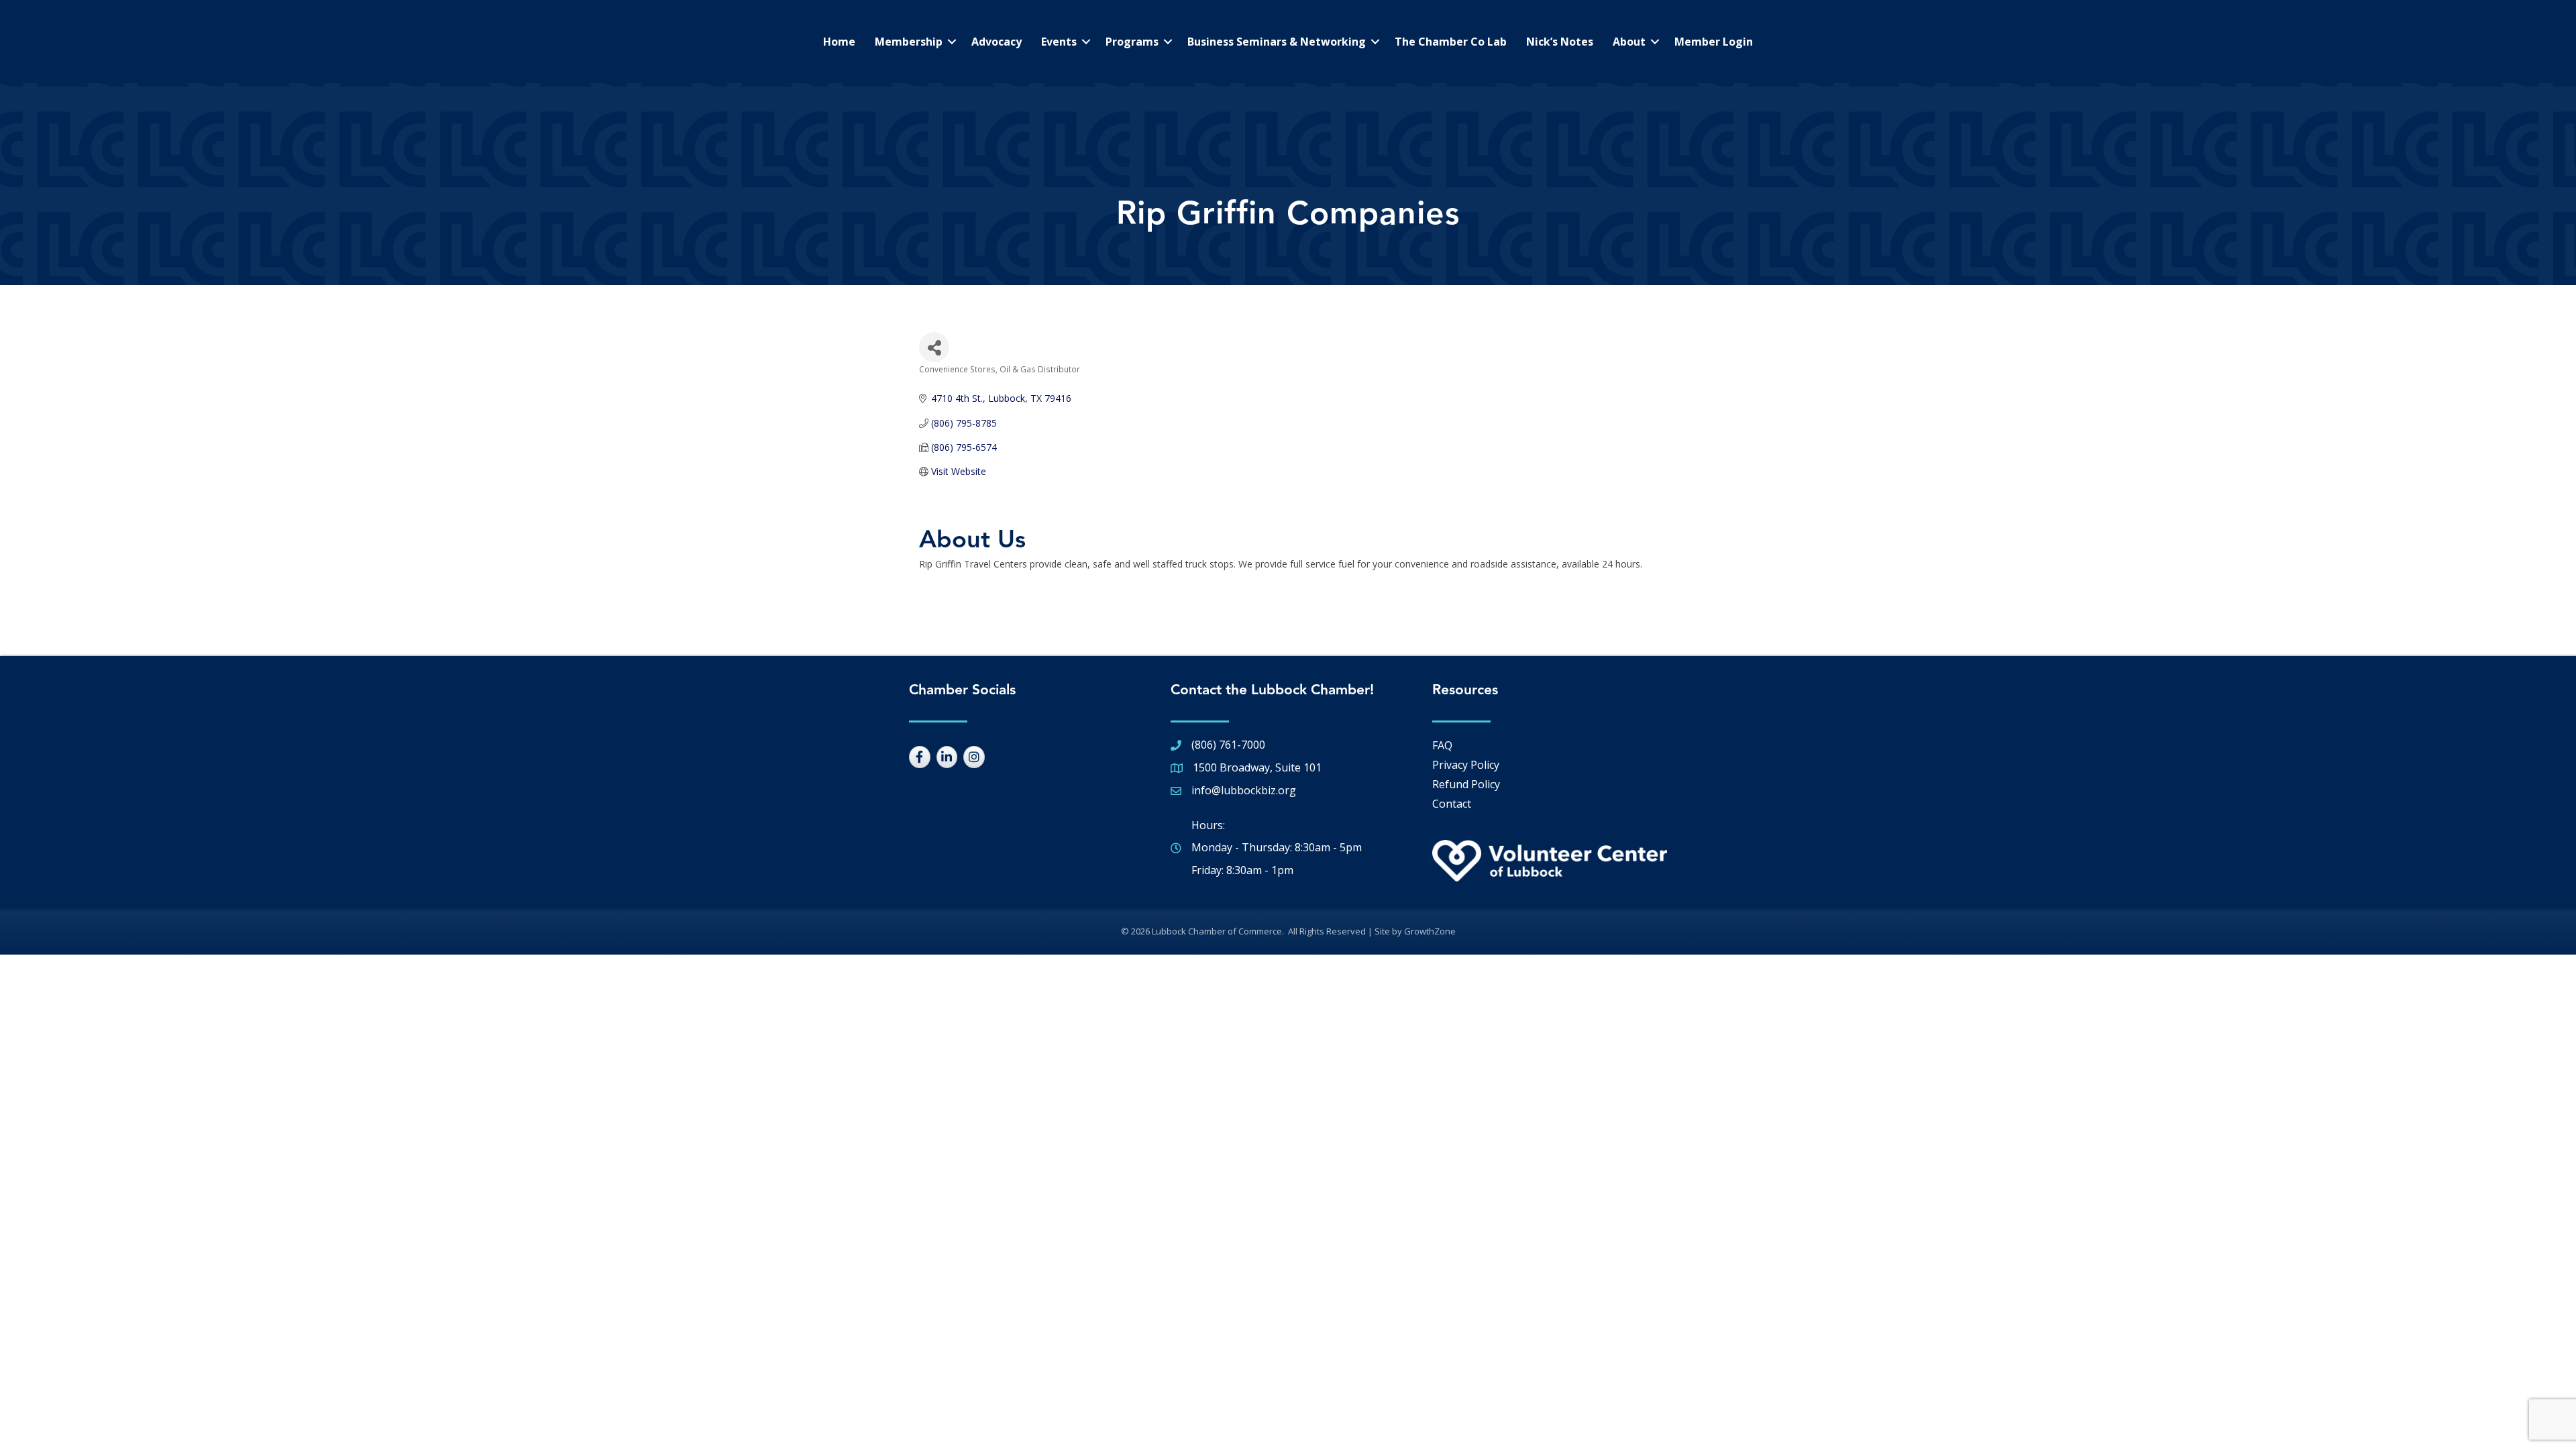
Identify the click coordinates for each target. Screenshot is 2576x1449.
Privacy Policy (1466, 765)
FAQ (1442, 745)
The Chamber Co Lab (1451, 42)
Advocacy (997, 42)
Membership (909, 42)
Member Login (1714, 42)
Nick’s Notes (1560, 42)
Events (1059, 42)
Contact (1452, 804)
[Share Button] (934, 347)
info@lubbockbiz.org (1244, 790)
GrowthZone (1430, 931)
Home (839, 42)
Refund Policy (1466, 784)
